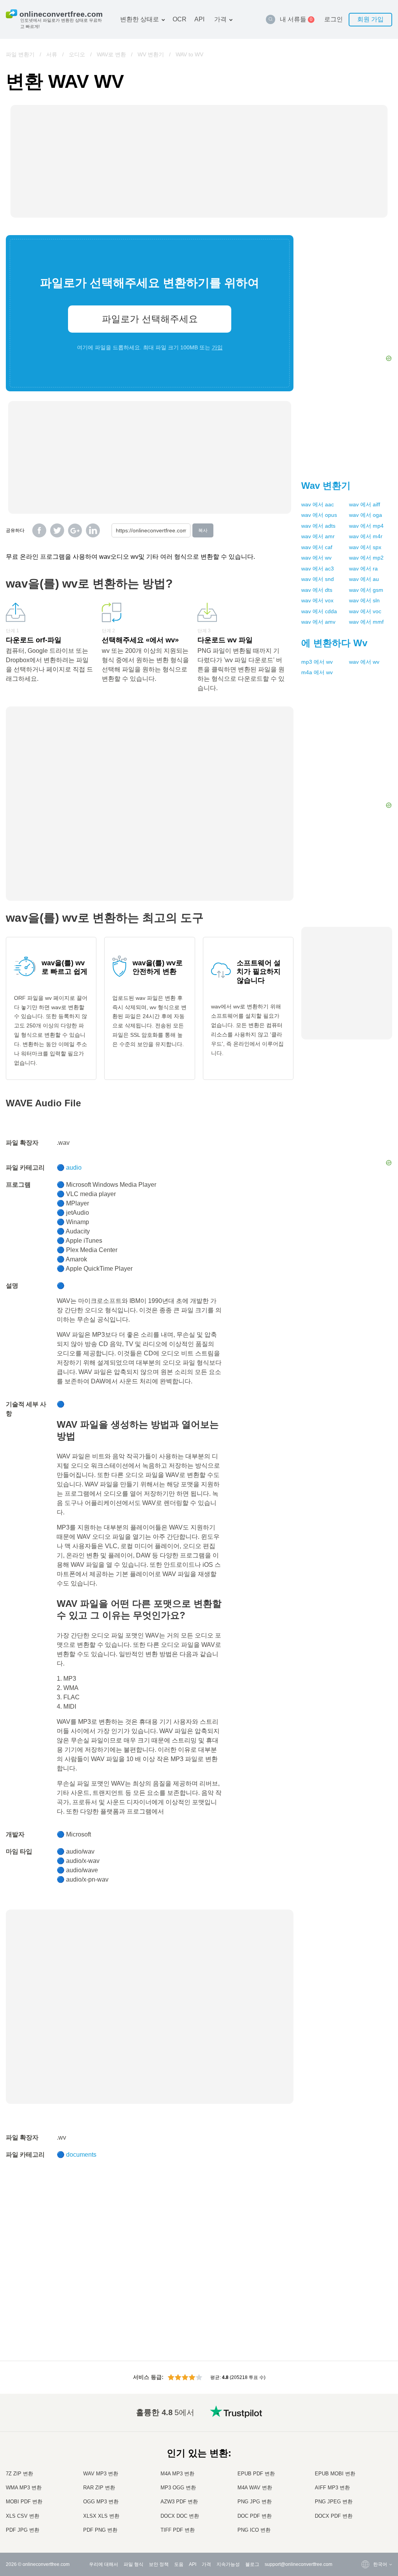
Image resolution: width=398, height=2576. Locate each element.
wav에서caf (317, 547)
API (199, 19)
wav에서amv (318, 622)
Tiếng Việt (368, 2484)
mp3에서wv (317, 662)
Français (367, 2462)
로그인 (333, 19)
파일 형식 (134, 2564)
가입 (217, 347)
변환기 (326, 486)
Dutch (364, 2500)
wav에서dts (317, 590)
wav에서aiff (365, 504)
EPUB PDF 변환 (256, 2474)
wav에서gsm (366, 590)
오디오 (77, 54)
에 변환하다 (334, 643)
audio (74, 1168)
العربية (364, 2439)
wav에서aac (318, 504)
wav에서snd (318, 579)
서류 (52, 54)
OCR (180, 19)
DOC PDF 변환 (255, 2516)
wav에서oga (366, 515)
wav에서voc (365, 611)
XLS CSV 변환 (23, 2516)
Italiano (365, 2477)
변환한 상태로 (140, 19)
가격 (220, 19)
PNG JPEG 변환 (334, 2502)
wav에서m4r (366, 536)
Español (366, 2446)
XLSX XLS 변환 (101, 2516)
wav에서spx (365, 547)
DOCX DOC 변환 (180, 2516)
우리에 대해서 (104, 2564)
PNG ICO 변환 (254, 2530)
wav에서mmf (366, 622)
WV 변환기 (151, 54)
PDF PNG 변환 (100, 2530)
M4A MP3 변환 (177, 2474)
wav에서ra (363, 569)
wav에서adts (318, 526)
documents (81, 2155)
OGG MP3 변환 (101, 2502)
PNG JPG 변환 (255, 2502)
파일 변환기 (20, 54)
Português (368, 2492)
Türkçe (365, 2507)
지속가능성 (228, 2564)
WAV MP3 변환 (101, 2474)
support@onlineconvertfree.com (298, 2564)
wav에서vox (317, 600)
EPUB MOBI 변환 (335, 2474)
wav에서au (364, 579)
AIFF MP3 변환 (332, 2488)
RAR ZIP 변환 (99, 2488)
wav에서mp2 (366, 558)
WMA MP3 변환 (24, 2488)
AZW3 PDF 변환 (179, 2502)
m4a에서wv (317, 672)
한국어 (365, 2523)
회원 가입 (370, 19)
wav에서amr (318, 536)
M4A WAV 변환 (255, 2488)
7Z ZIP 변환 (19, 2474)
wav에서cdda (319, 611)
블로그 (252, 2564)
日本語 (365, 2469)
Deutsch (366, 2454)
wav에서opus (319, 515)
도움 (179, 2564)
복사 (203, 530)
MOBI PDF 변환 (24, 2502)
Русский (366, 2431)
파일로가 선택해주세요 (150, 319)
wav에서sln (364, 600)
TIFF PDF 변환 (178, 2530)
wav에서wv (316, 558)
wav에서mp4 (366, 526)
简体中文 (367, 2515)
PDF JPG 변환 (23, 2530)
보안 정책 (159, 2564)
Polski (364, 2530)
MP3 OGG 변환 (178, 2488)
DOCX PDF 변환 (334, 2516)
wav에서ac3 (318, 569)
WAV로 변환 (111, 54)
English (366, 2423)
